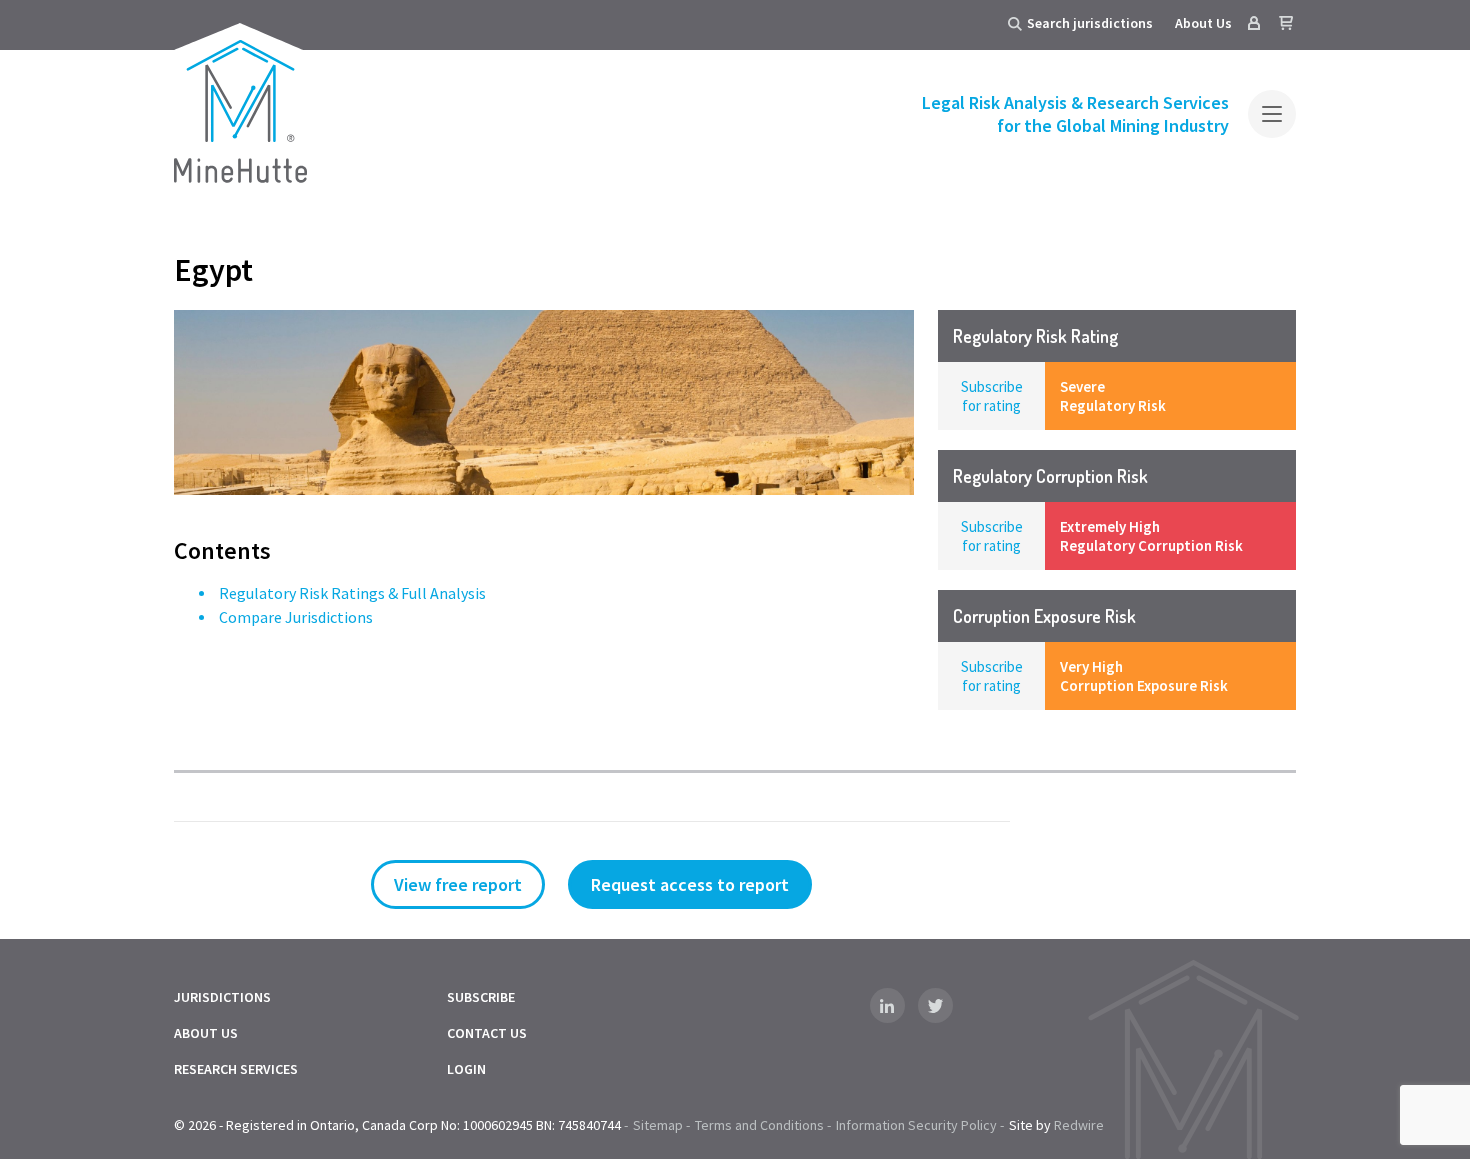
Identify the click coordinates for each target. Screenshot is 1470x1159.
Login (466, 1069)
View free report (458, 884)
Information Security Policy (916, 1125)
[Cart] (1286, 23)
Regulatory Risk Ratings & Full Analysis (352, 593)
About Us (1203, 23)
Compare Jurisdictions (296, 617)
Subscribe (481, 997)
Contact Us (487, 1033)
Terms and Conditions (759, 1125)
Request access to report (690, 884)
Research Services (236, 1069)
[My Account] (1254, 23)
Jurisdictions (222, 997)
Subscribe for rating (992, 396)
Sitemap (658, 1125)
